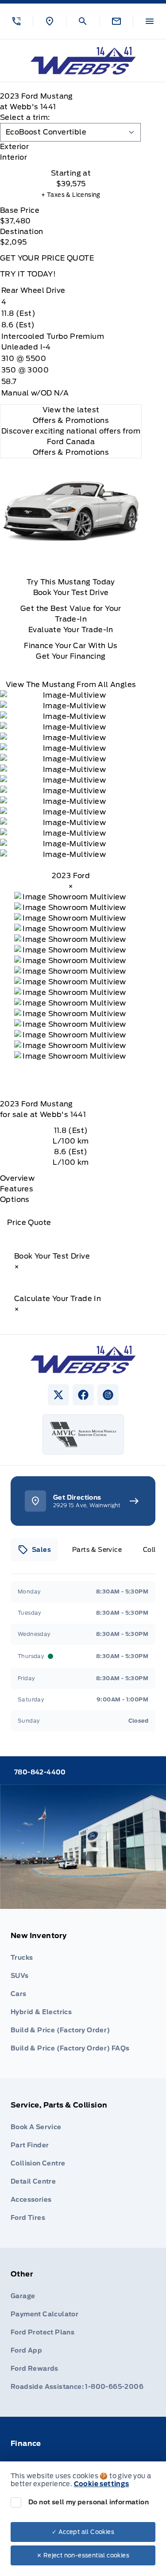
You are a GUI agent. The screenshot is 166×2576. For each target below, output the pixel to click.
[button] (16, 21)
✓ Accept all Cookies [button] (83, 2532)
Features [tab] (17, 1189)
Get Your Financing (71, 656)
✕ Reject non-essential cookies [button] (83, 2555)
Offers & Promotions (71, 452)
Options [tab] (15, 1200)
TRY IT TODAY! (28, 274)
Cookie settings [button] (102, 2484)
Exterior (14, 147)
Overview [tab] (17, 1178)
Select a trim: (25, 117)
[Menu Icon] (150, 21)
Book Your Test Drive (71, 593)
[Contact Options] (116, 21)
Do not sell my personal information (89, 2502)
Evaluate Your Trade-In (71, 630)
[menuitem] (83, 1994)
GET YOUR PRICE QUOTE (47, 258)
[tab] (71, 147)
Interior (14, 157)
